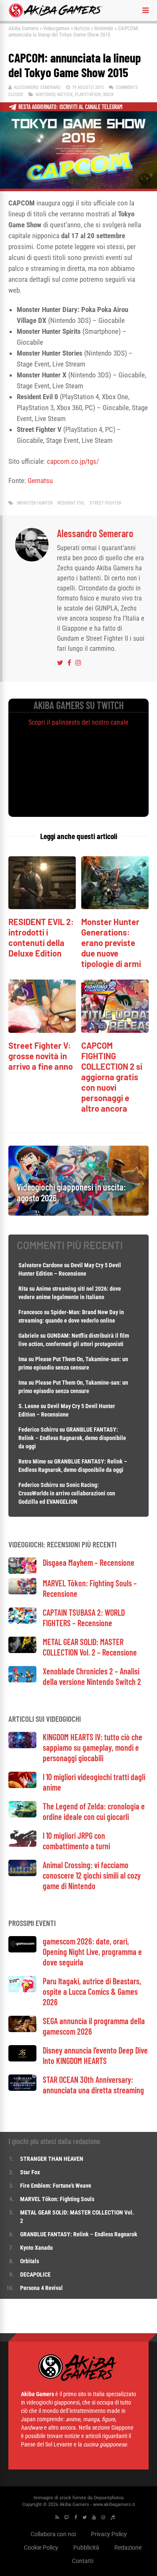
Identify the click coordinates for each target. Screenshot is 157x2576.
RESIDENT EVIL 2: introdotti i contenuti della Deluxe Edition (41, 937)
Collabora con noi (53, 2534)
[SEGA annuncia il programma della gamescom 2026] (22, 2030)
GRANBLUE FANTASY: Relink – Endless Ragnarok (79, 2234)
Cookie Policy (41, 2547)
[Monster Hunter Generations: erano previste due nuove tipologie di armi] (115, 907)
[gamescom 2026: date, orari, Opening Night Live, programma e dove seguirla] (22, 1950)
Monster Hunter (35, 503)
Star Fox (30, 2172)
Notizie (82, 28)
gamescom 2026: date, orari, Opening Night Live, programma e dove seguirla (92, 1952)
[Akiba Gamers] (56, 16)
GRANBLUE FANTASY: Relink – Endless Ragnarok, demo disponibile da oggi (72, 1438)
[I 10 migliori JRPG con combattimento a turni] (22, 1844)
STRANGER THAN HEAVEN (52, 2159)
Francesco (31, 1312)
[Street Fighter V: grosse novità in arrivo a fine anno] (42, 1031)
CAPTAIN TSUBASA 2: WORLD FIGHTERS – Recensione (84, 1618)
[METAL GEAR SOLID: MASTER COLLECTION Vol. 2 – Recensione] (22, 1651)
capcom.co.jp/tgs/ (73, 461)
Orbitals (30, 2261)
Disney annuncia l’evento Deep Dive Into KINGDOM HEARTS (95, 2055)
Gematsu (40, 481)
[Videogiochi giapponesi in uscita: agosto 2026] (78, 1213)
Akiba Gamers (23, 28)
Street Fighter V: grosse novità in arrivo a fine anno (41, 1056)
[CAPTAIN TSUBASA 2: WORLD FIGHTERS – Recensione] (22, 1621)
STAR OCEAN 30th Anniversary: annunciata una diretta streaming (93, 2085)
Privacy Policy (109, 2534)
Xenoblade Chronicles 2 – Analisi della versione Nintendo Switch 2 (92, 1676)
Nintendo (104, 28)
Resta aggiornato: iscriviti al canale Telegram (71, 107)
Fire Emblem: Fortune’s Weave (56, 2186)
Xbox (108, 95)
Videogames (56, 28)
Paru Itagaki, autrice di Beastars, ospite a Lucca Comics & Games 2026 (92, 1991)
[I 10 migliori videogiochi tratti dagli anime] (22, 1786)
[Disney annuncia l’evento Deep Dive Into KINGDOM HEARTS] (22, 2059)
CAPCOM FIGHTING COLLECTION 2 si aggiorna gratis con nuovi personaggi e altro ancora (112, 1077)
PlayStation (88, 95)
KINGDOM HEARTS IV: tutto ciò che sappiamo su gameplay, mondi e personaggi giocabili (93, 1747)
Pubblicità (86, 2547)
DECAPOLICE (35, 2274)
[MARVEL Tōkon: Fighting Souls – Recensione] (22, 1592)
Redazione (128, 2547)
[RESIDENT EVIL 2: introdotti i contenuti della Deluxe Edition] (42, 907)
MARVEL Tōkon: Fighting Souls (58, 2199)
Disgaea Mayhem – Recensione (89, 1562)
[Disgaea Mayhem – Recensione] (22, 1571)
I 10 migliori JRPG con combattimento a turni (76, 1841)
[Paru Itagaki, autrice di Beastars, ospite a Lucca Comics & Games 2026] (22, 1990)
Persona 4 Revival (41, 2288)
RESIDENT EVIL (71, 503)
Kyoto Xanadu (36, 2248)
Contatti (83, 2561)
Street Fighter (106, 503)
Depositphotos (109, 2498)
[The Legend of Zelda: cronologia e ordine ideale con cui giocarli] (22, 1815)
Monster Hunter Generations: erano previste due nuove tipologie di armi (111, 943)
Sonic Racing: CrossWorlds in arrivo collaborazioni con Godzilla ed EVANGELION (67, 1493)
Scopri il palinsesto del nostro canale (78, 722)
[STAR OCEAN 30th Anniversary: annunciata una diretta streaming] (22, 2089)
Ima (23, 1359)
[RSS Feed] (57, 2518)
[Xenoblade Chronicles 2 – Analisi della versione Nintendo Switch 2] (22, 1680)
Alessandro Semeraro (37, 87)
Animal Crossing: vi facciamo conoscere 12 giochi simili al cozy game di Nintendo (92, 1875)
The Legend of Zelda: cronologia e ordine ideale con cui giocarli (94, 1811)
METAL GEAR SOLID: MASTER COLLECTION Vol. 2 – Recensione (90, 1647)
